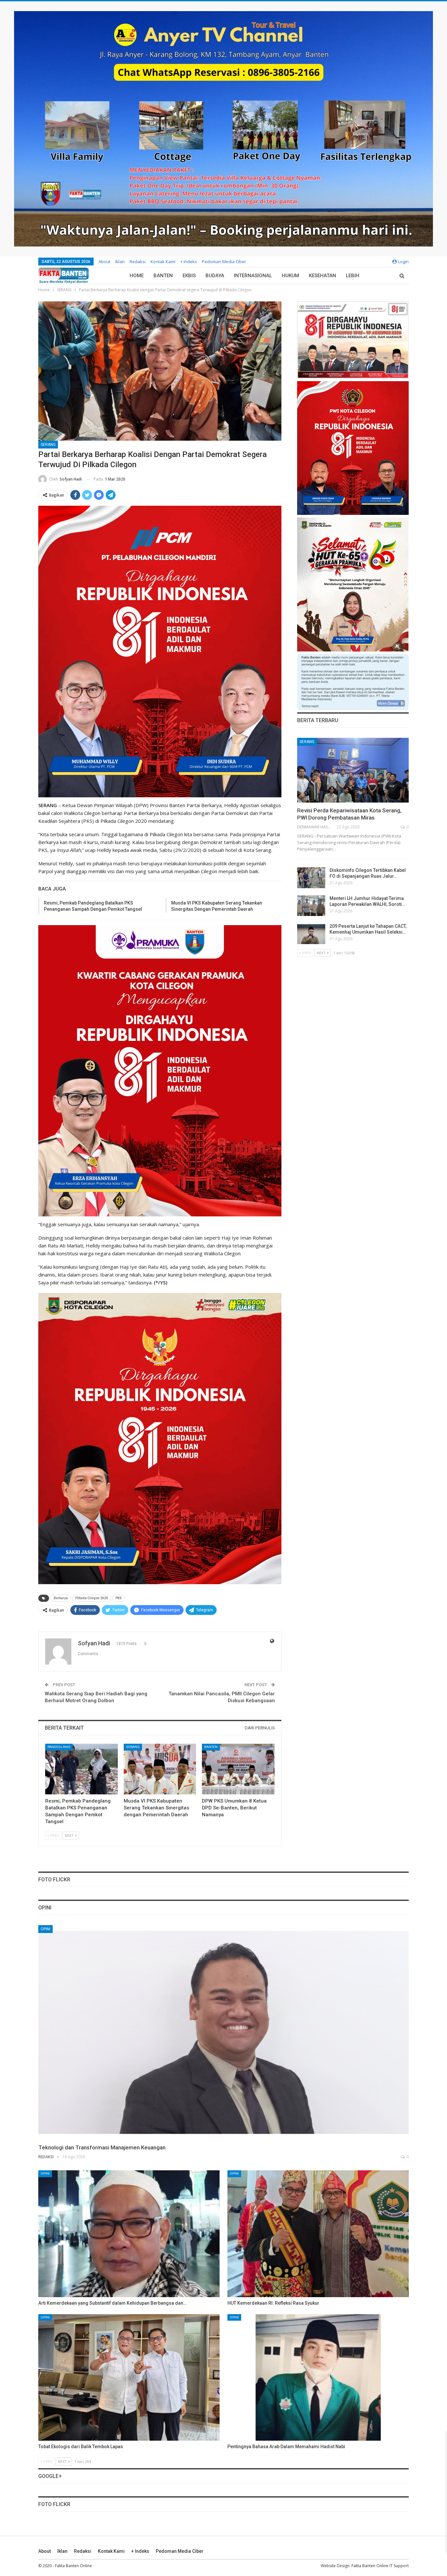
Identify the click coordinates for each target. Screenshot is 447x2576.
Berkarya (61, 1598)
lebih (353, 276)
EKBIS (189, 276)
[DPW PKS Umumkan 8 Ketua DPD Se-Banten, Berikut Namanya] (238, 1769)
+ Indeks (189, 262)
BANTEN (163, 276)
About (104, 262)
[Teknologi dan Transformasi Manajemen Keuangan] (223, 2033)
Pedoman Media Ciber (224, 262)
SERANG (48, 445)
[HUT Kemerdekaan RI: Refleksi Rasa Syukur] (318, 2234)
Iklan (120, 262)
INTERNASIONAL (253, 276)
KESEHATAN (322, 276)
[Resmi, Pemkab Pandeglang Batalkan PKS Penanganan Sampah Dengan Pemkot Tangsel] (81, 1769)
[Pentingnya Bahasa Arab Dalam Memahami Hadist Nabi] (318, 2378)
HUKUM (290, 276)
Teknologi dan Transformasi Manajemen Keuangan (102, 2147)
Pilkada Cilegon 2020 (92, 1598)
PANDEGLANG (59, 1747)
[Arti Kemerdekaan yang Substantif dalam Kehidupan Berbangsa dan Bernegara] (129, 2234)
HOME (137, 276)
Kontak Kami (163, 262)
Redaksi (138, 262)
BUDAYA (215, 276)
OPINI (45, 1929)
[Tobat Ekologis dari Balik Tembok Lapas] (129, 2378)
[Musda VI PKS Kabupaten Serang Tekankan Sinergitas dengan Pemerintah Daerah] (160, 1769)
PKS (119, 1598)
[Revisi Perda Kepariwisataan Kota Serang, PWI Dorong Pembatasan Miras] (353, 770)
